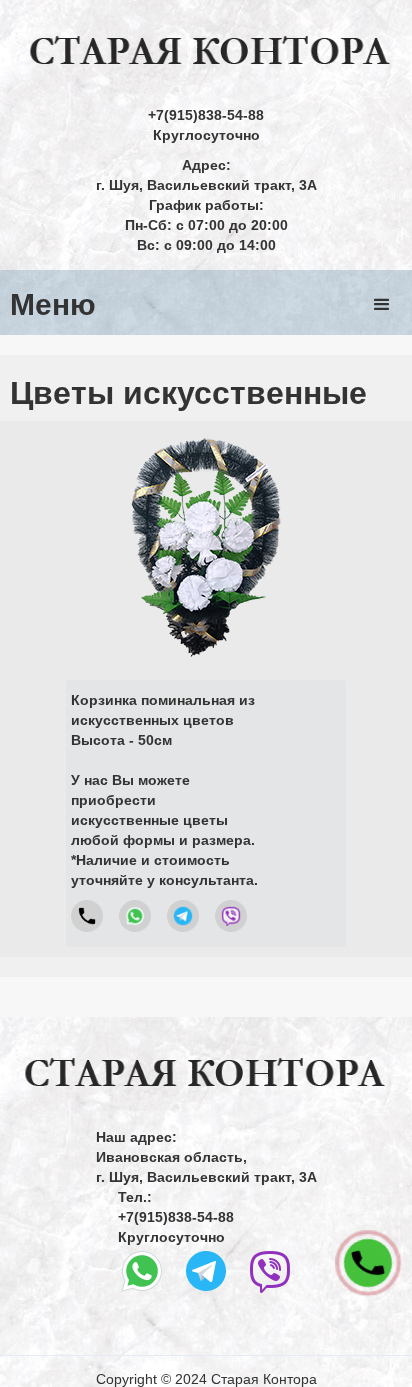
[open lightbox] (206, 547)
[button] (382, 305)
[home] (206, 52)
